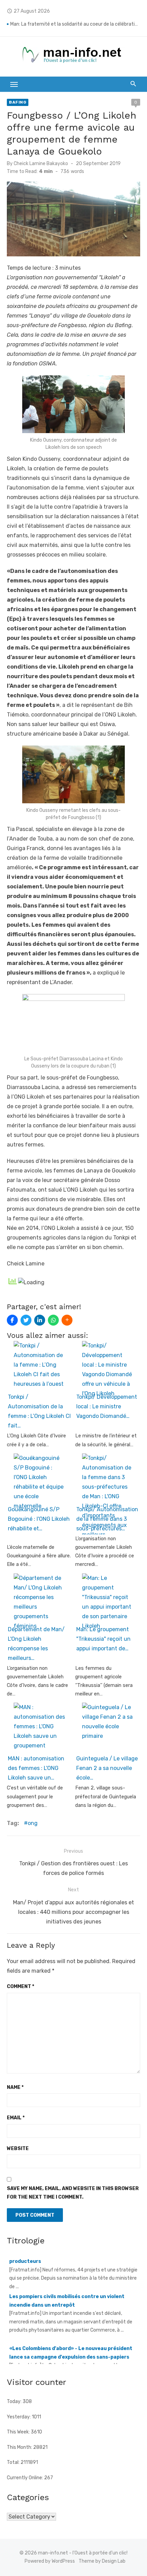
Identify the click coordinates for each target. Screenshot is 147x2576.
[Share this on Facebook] (12, 1320)
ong (33, 1823)
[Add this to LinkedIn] (40, 1320)
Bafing (18, 102)
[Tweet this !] (26, 1320)
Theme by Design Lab (102, 2561)
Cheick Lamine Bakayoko (41, 164)
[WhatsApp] (53, 1320)
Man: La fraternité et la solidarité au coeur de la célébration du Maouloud (75, 24)
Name (15, 2087)
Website (18, 2149)
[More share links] (67, 1320)
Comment (21, 1987)
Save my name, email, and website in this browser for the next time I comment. (73, 2193)
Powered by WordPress (50, 2561)
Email (16, 2118)
